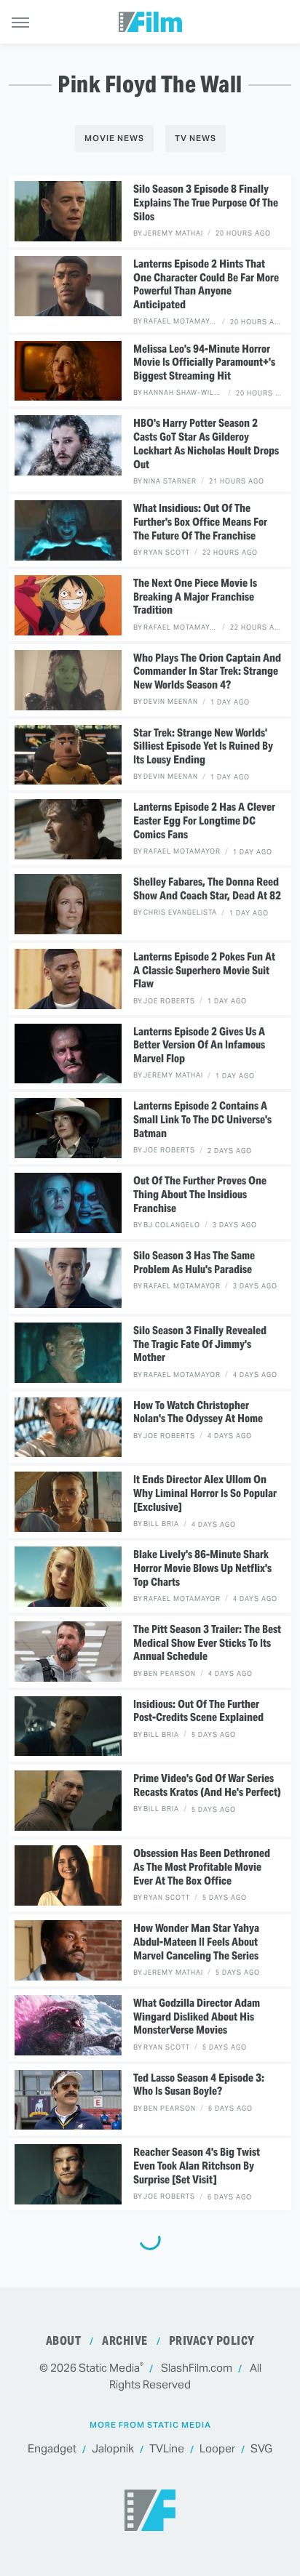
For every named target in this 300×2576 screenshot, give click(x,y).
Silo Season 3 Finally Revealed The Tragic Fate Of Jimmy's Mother (200, 1344)
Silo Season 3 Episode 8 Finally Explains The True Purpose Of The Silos (206, 203)
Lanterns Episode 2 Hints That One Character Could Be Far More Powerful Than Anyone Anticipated (206, 284)
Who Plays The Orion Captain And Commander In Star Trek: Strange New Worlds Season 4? (207, 672)
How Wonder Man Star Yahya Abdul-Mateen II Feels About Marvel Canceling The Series (196, 1942)
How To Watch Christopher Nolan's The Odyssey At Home (198, 1412)
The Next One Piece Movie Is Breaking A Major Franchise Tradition (195, 597)
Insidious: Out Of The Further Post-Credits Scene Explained (198, 1711)
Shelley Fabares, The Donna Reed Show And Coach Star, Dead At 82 (207, 889)
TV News (196, 138)
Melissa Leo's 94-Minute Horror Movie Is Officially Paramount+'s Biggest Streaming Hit (204, 363)
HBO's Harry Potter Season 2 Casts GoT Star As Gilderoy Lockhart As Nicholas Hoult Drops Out (206, 444)
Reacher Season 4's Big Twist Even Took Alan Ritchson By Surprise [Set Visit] (197, 2166)
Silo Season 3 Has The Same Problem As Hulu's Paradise (194, 1263)
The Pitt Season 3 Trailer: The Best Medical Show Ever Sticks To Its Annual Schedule (207, 1643)
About (64, 2341)
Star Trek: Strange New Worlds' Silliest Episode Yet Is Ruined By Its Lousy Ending (203, 747)
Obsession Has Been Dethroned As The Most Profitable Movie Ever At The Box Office (202, 1867)
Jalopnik (113, 2448)
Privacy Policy (212, 2341)
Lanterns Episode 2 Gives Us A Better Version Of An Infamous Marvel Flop (199, 1046)
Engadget (52, 2448)
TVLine (167, 2448)
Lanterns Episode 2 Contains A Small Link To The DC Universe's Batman (202, 1120)
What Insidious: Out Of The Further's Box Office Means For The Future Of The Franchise (200, 522)
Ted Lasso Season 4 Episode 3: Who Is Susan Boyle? (199, 2085)
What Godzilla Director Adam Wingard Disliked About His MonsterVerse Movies (197, 2017)
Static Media (109, 2368)
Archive (125, 2341)
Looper (217, 2448)
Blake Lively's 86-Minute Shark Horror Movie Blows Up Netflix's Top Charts (202, 1568)
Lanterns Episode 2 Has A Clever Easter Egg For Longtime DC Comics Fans (204, 821)
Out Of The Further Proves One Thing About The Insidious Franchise (200, 1195)
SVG (261, 2448)
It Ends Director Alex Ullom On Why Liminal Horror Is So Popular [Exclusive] (205, 1493)
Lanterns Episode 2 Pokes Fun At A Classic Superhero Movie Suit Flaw (204, 971)
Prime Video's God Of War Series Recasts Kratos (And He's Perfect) (207, 1785)
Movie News (114, 138)
